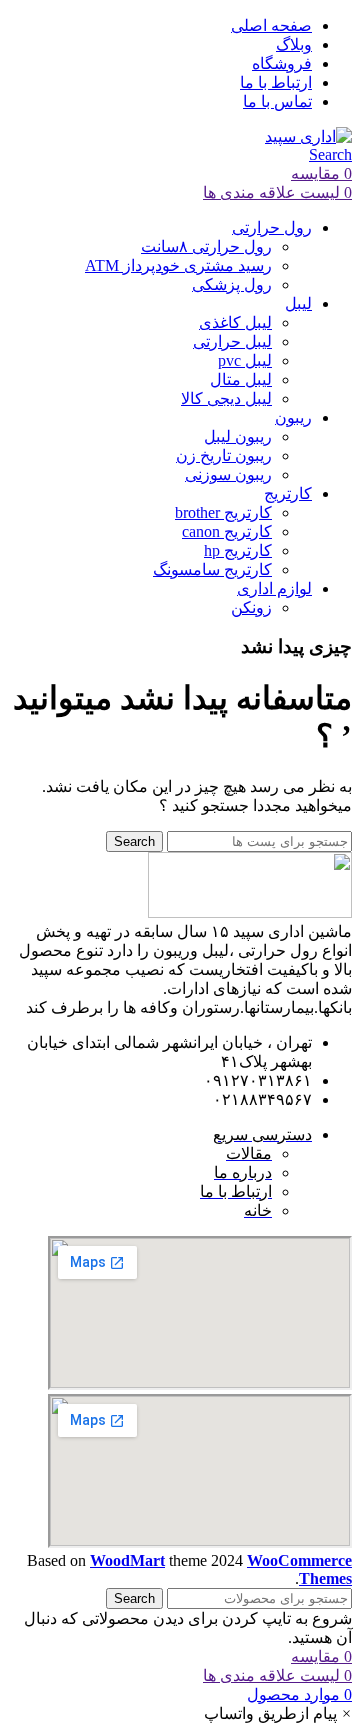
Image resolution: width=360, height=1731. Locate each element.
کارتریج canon (227, 531)
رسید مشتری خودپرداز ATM (178, 265)
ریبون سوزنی (228, 474)
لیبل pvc (245, 360)
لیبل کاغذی (235, 322)
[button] (278, 1713)
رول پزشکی (232, 284)
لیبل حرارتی (232, 341)
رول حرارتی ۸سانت (206, 246)
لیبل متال (241, 379)
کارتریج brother (223, 512)
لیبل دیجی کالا (226, 398)
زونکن (251, 607)
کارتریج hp (238, 550)
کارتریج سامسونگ (212, 569)
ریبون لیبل (238, 436)
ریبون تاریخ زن (224, 455)
